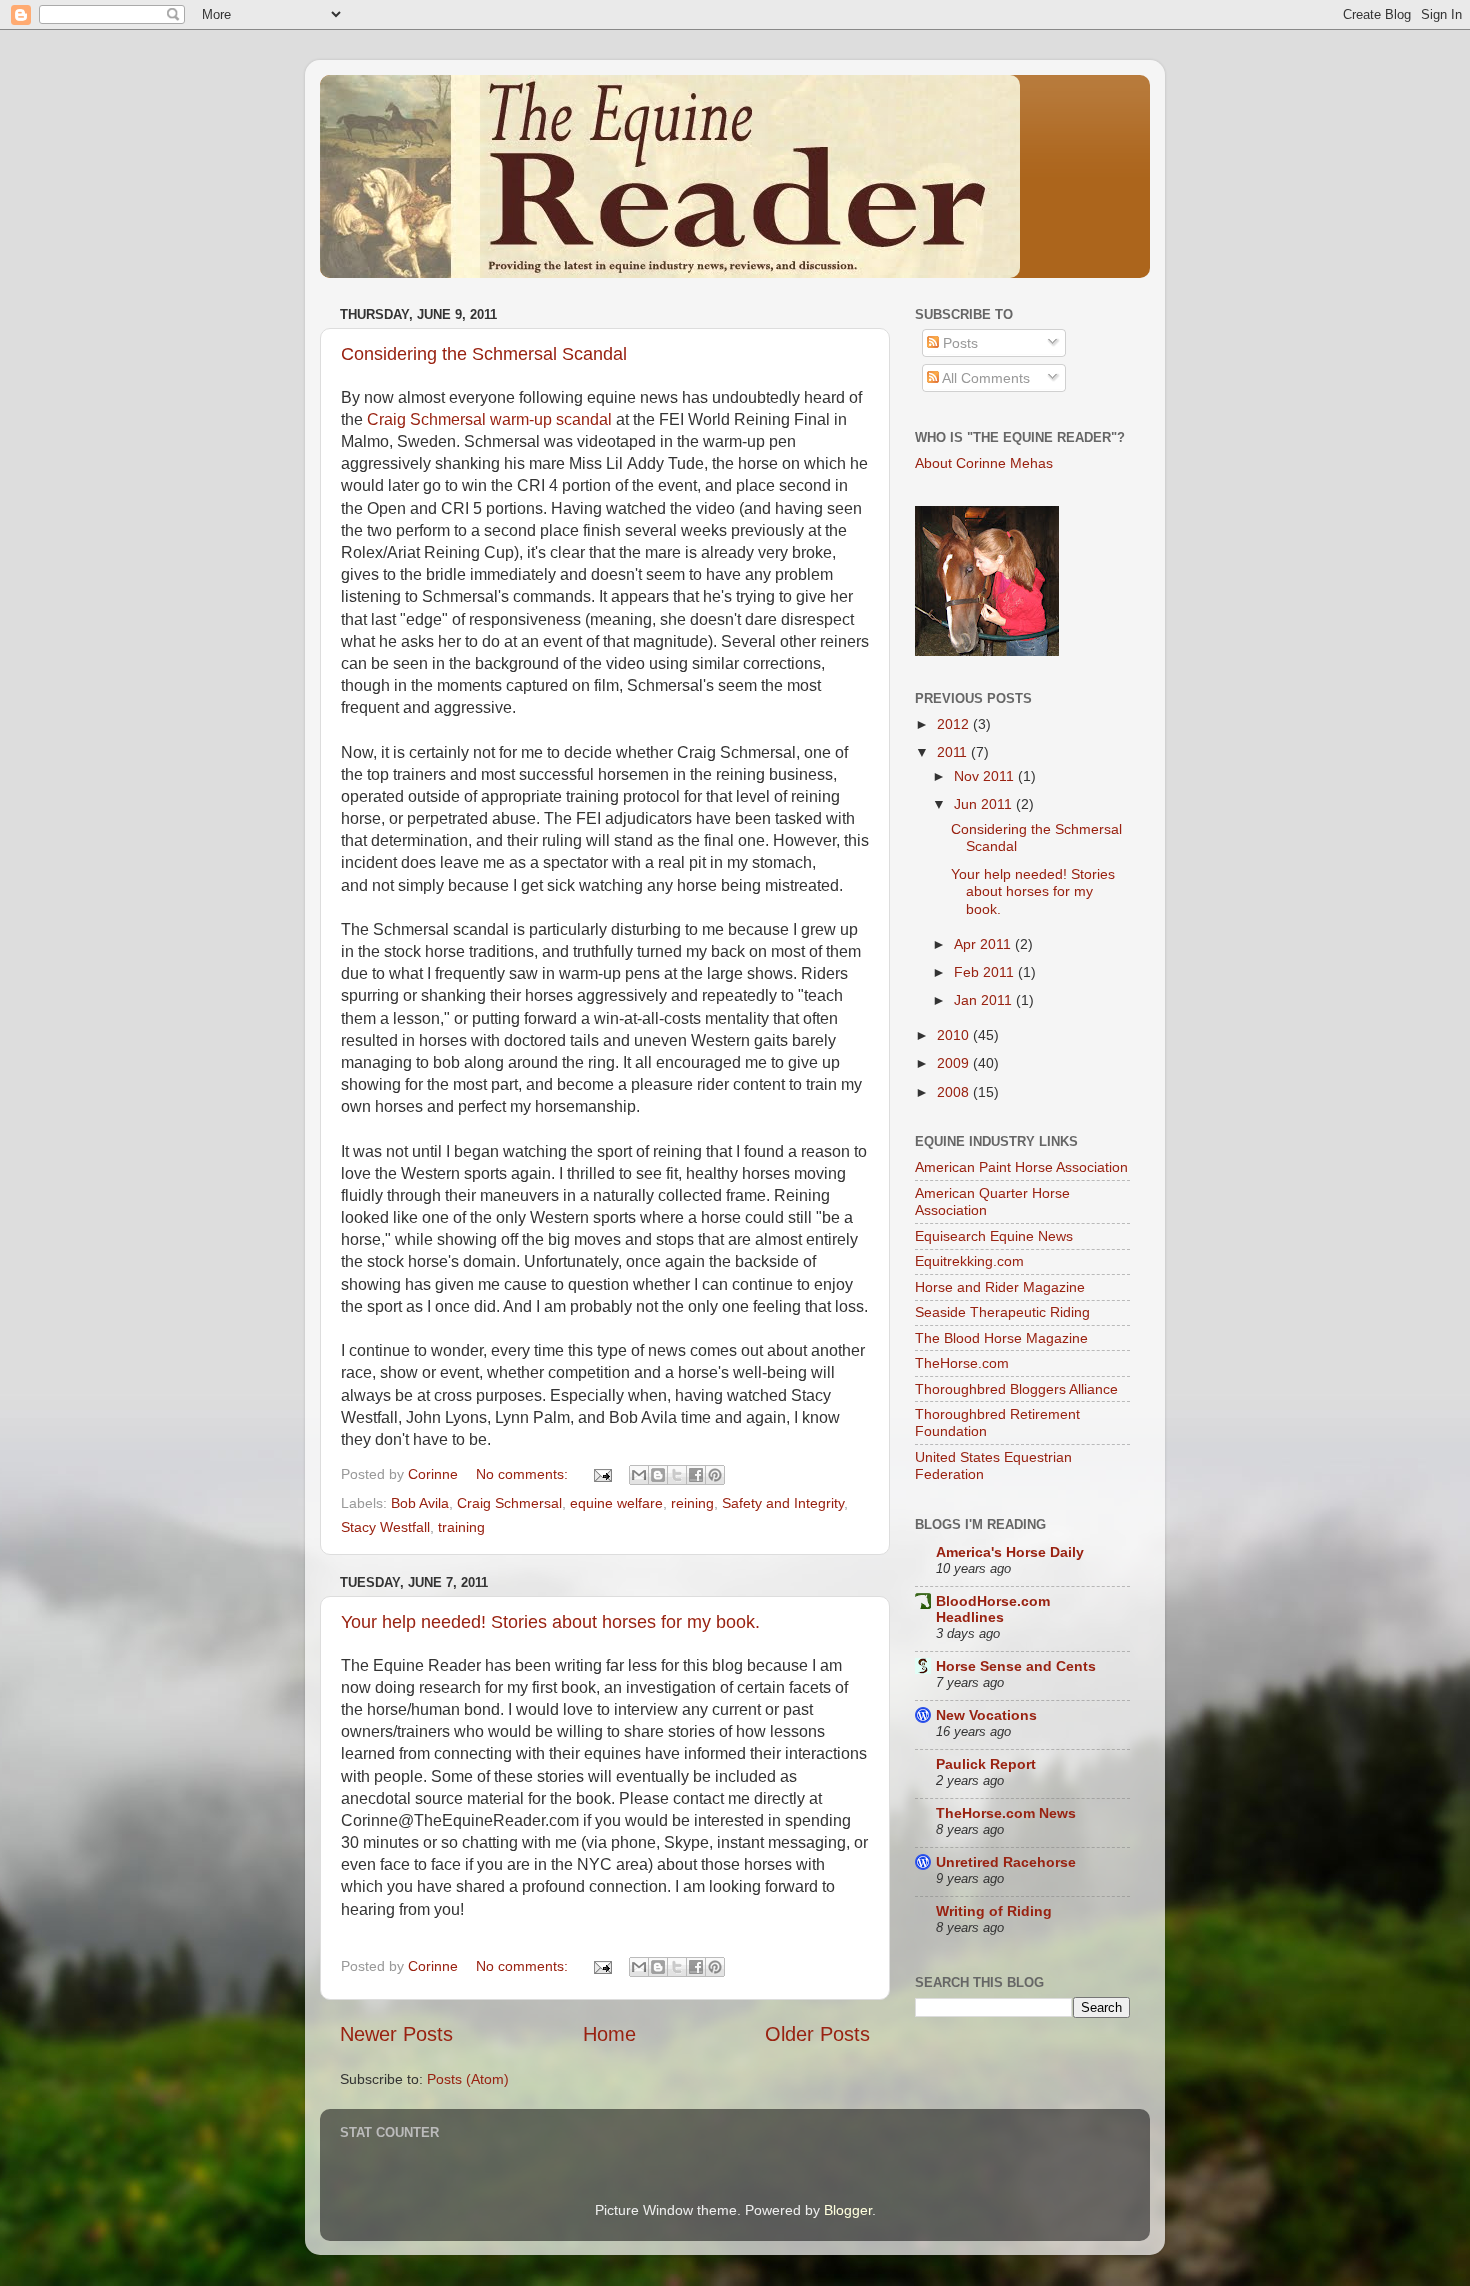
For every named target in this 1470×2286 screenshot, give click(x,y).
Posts (958, 343)
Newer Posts (396, 2034)
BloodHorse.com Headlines (993, 1609)
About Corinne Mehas (984, 463)
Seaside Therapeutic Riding (1002, 1312)
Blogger (848, 2210)
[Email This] (639, 1475)
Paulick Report (986, 1764)
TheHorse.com (962, 1363)
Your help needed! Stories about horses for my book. (550, 1622)
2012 (955, 724)
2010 (955, 1035)
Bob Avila (420, 1503)
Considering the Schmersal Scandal (484, 354)
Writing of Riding (994, 1911)
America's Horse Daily (1010, 1552)
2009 (955, 1063)
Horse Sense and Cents (1016, 1666)
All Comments (984, 378)
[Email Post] (601, 1474)
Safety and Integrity (783, 1503)
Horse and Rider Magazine (1000, 1287)
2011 (954, 752)
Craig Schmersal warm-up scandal (489, 419)
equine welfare (616, 1503)
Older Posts (817, 2034)
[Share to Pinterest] (715, 1475)
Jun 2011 (985, 804)
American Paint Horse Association (1021, 1167)
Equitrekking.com (969, 1261)
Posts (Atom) (468, 2079)
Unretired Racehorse (1006, 1862)
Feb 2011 (986, 972)
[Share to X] (677, 1475)
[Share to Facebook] (696, 1475)
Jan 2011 (985, 1000)
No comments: (524, 1474)
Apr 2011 (984, 944)
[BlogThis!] (658, 1475)
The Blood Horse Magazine (1001, 1338)
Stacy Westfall (385, 1527)
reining (692, 1503)
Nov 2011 (986, 776)
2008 (955, 1092)
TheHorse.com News (1006, 1813)
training (461, 1527)
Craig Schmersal (509, 1503)
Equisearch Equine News (994, 1236)
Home (609, 2034)
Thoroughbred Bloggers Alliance (1016, 1389)
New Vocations (986, 1715)
